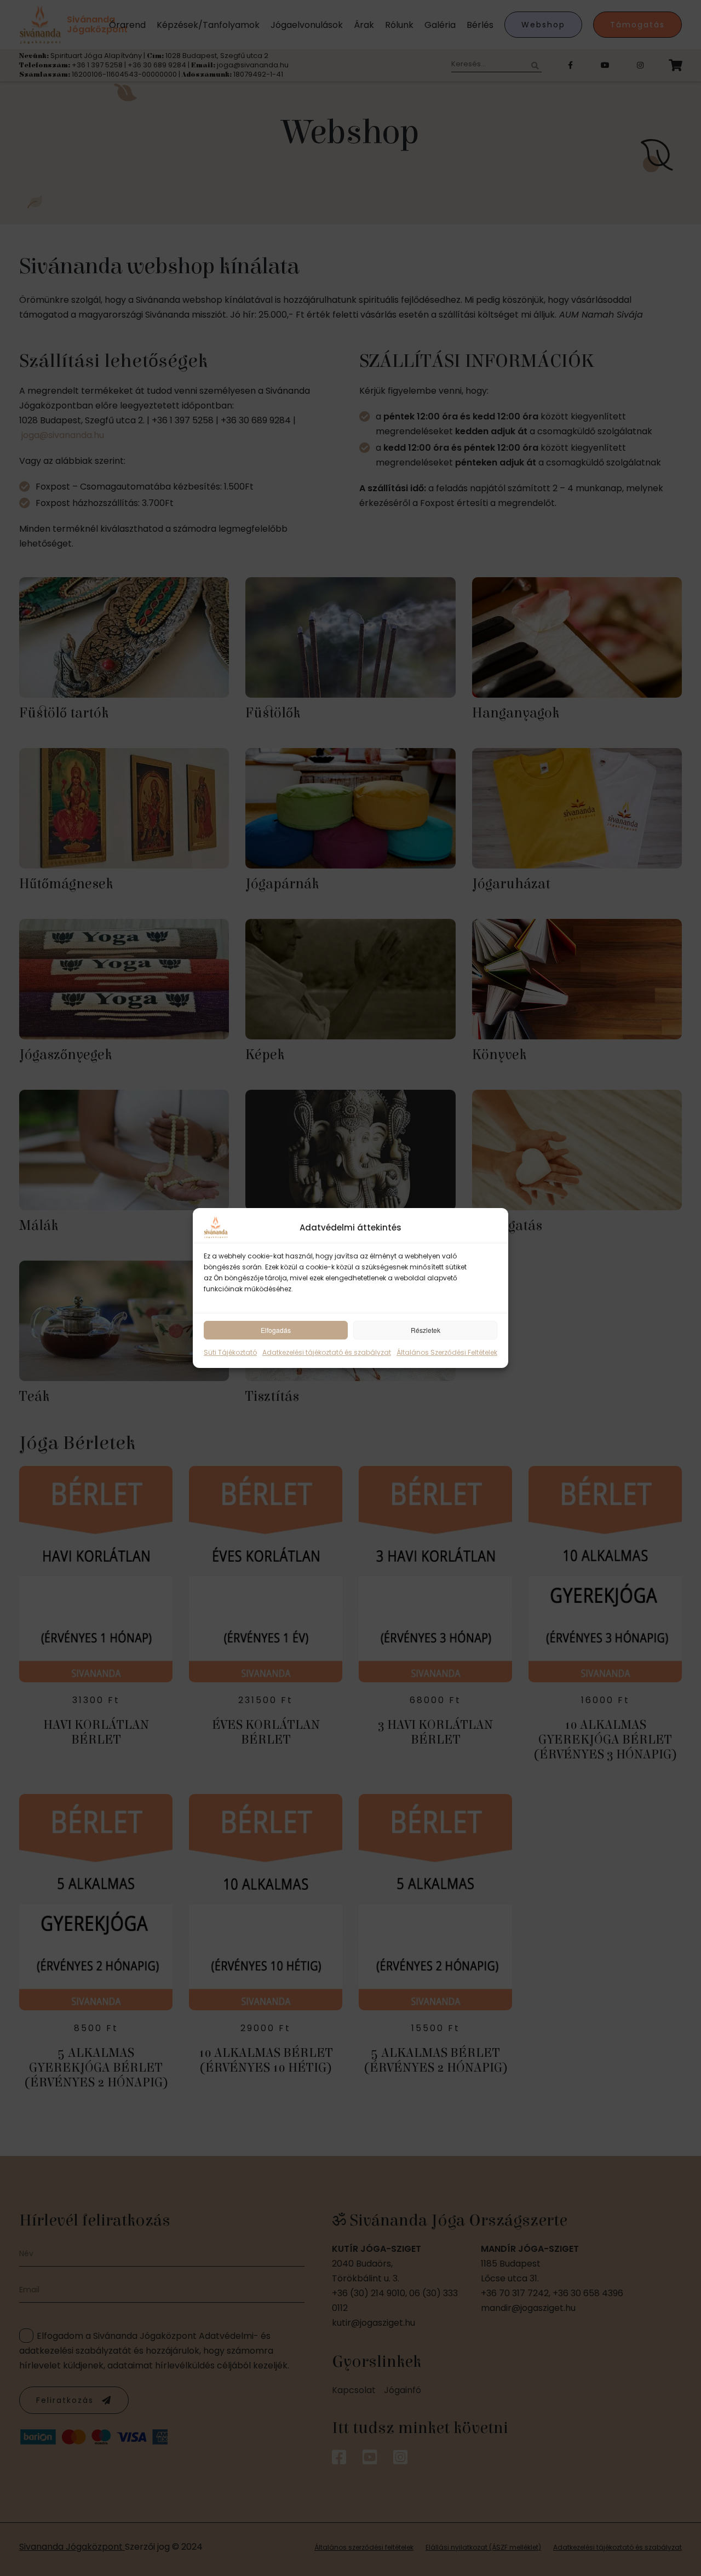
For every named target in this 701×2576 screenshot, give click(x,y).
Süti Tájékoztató (230, 1352)
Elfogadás (276, 1330)
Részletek (426, 1330)
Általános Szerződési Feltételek (447, 1352)
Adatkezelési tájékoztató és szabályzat (327, 1352)
